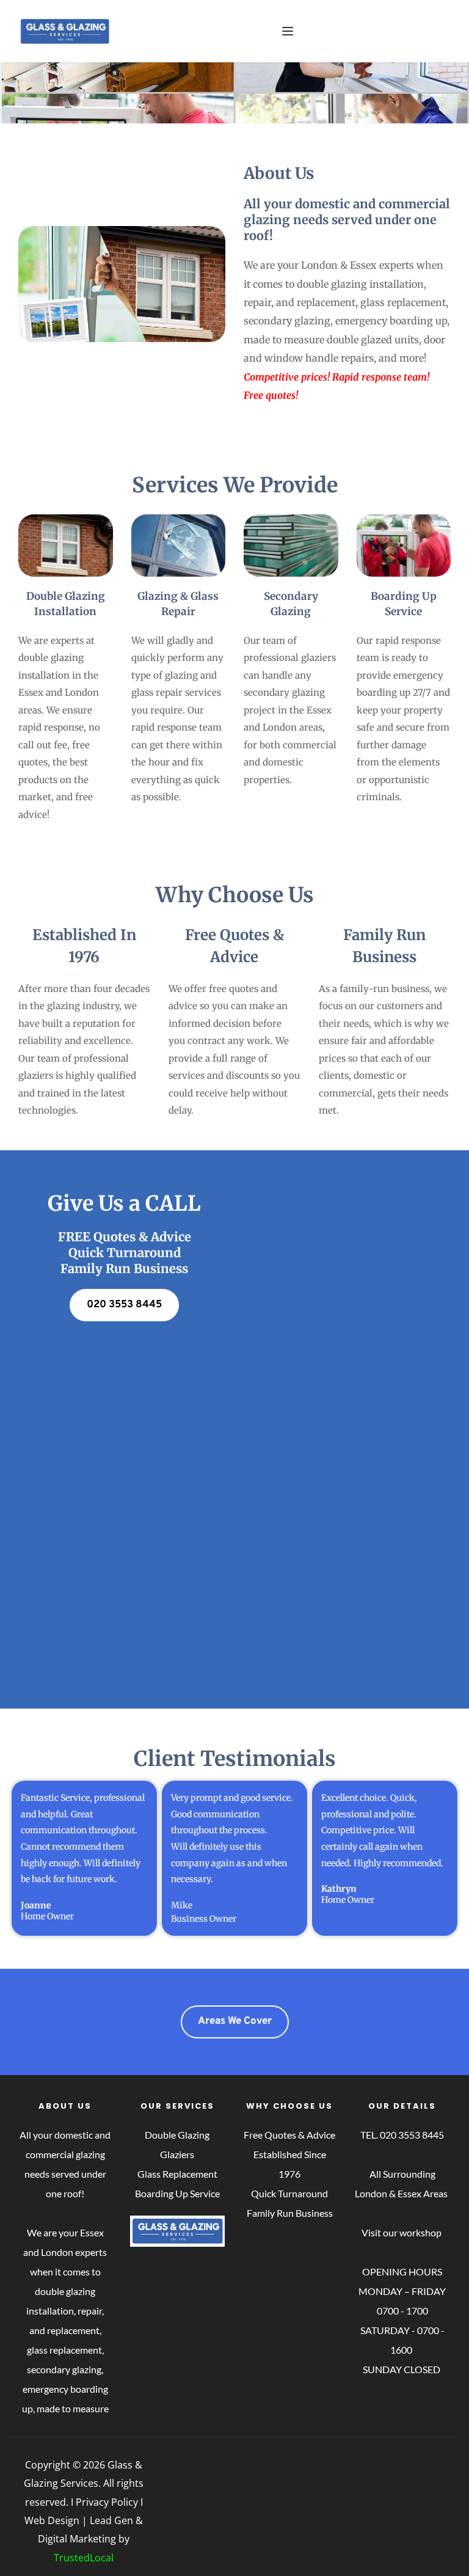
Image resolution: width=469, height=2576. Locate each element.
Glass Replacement (177, 2174)
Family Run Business (290, 2213)
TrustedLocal (84, 2558)
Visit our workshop (402, 2232)
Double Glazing (177, 2135)
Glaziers (177, 2154)
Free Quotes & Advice (289, 2135)
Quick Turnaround (289, 2193)
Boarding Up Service (177, 2193)
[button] (288, 31)
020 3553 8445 (412, 2135)
